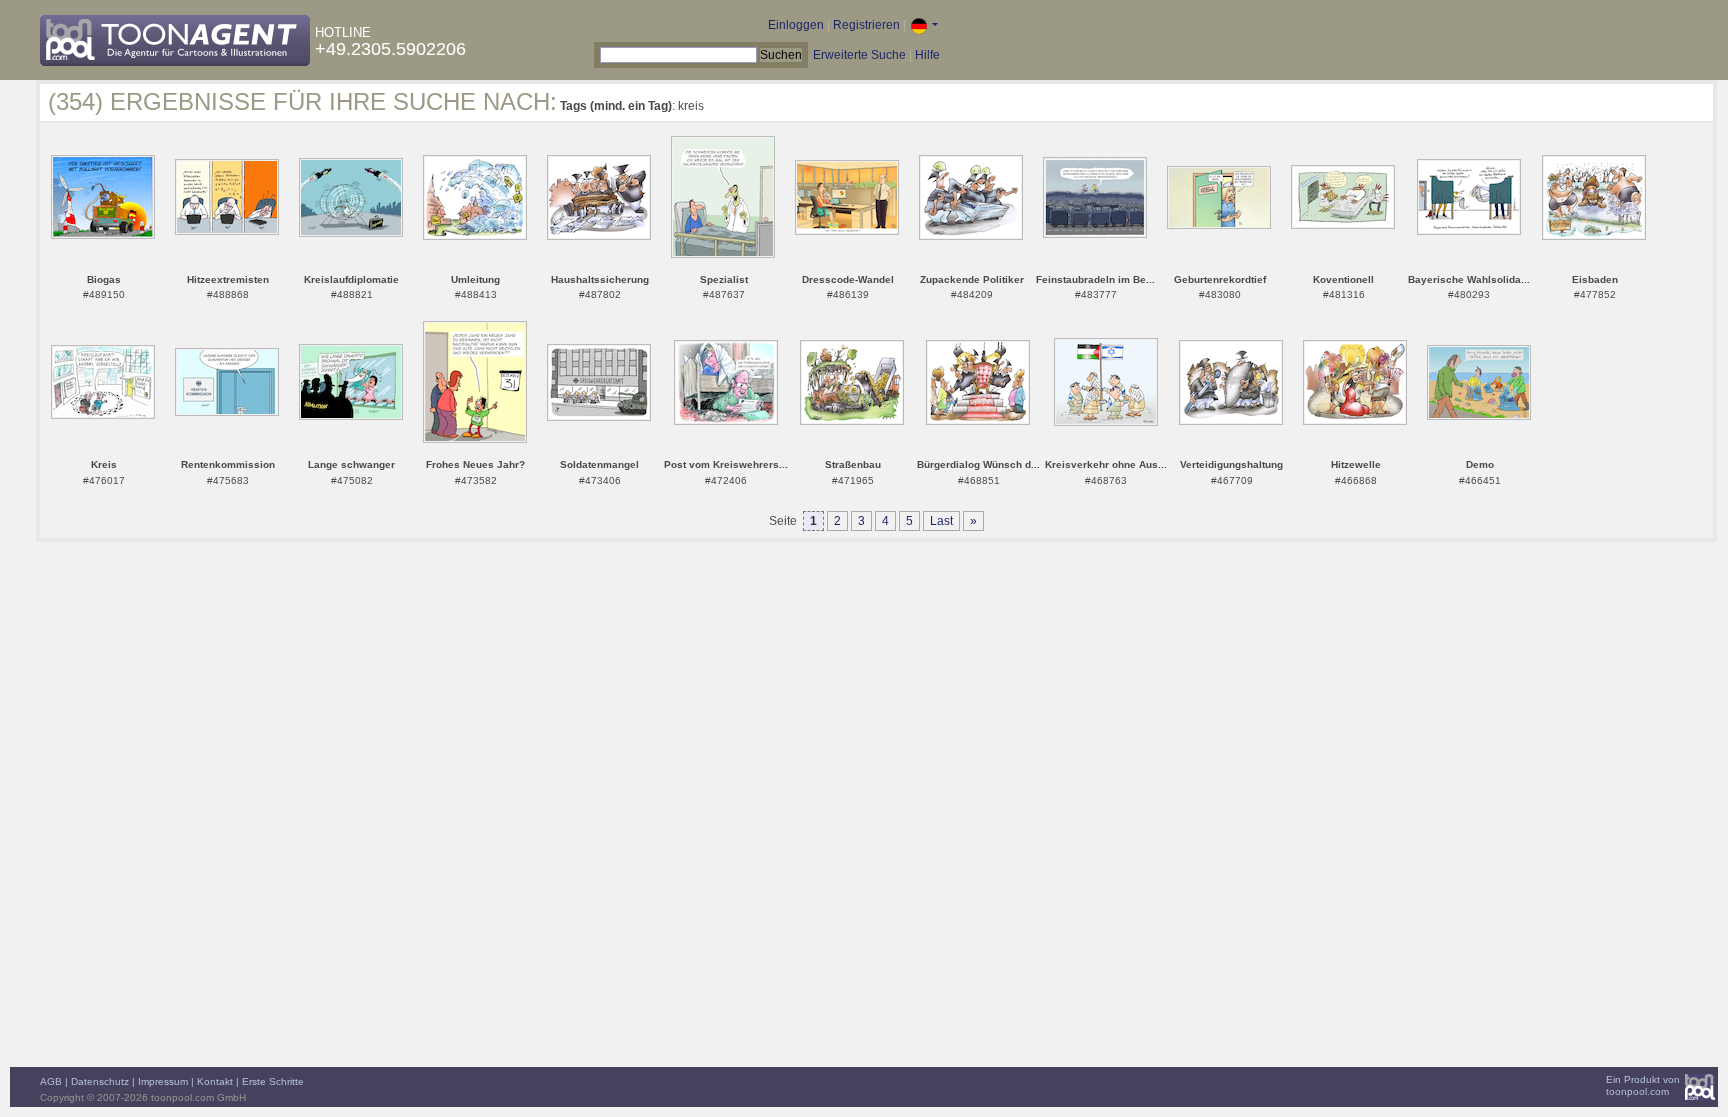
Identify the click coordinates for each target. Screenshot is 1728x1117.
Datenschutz (100, 1081)
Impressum (163, 1081)
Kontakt (215, 1081)
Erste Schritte (273, 1081)
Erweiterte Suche (859, 55)
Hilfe (927, 55)
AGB (51, 1081)
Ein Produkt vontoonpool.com (1643, 1085)
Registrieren (866, 25)
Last (941, 521)
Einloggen (796, 25)
